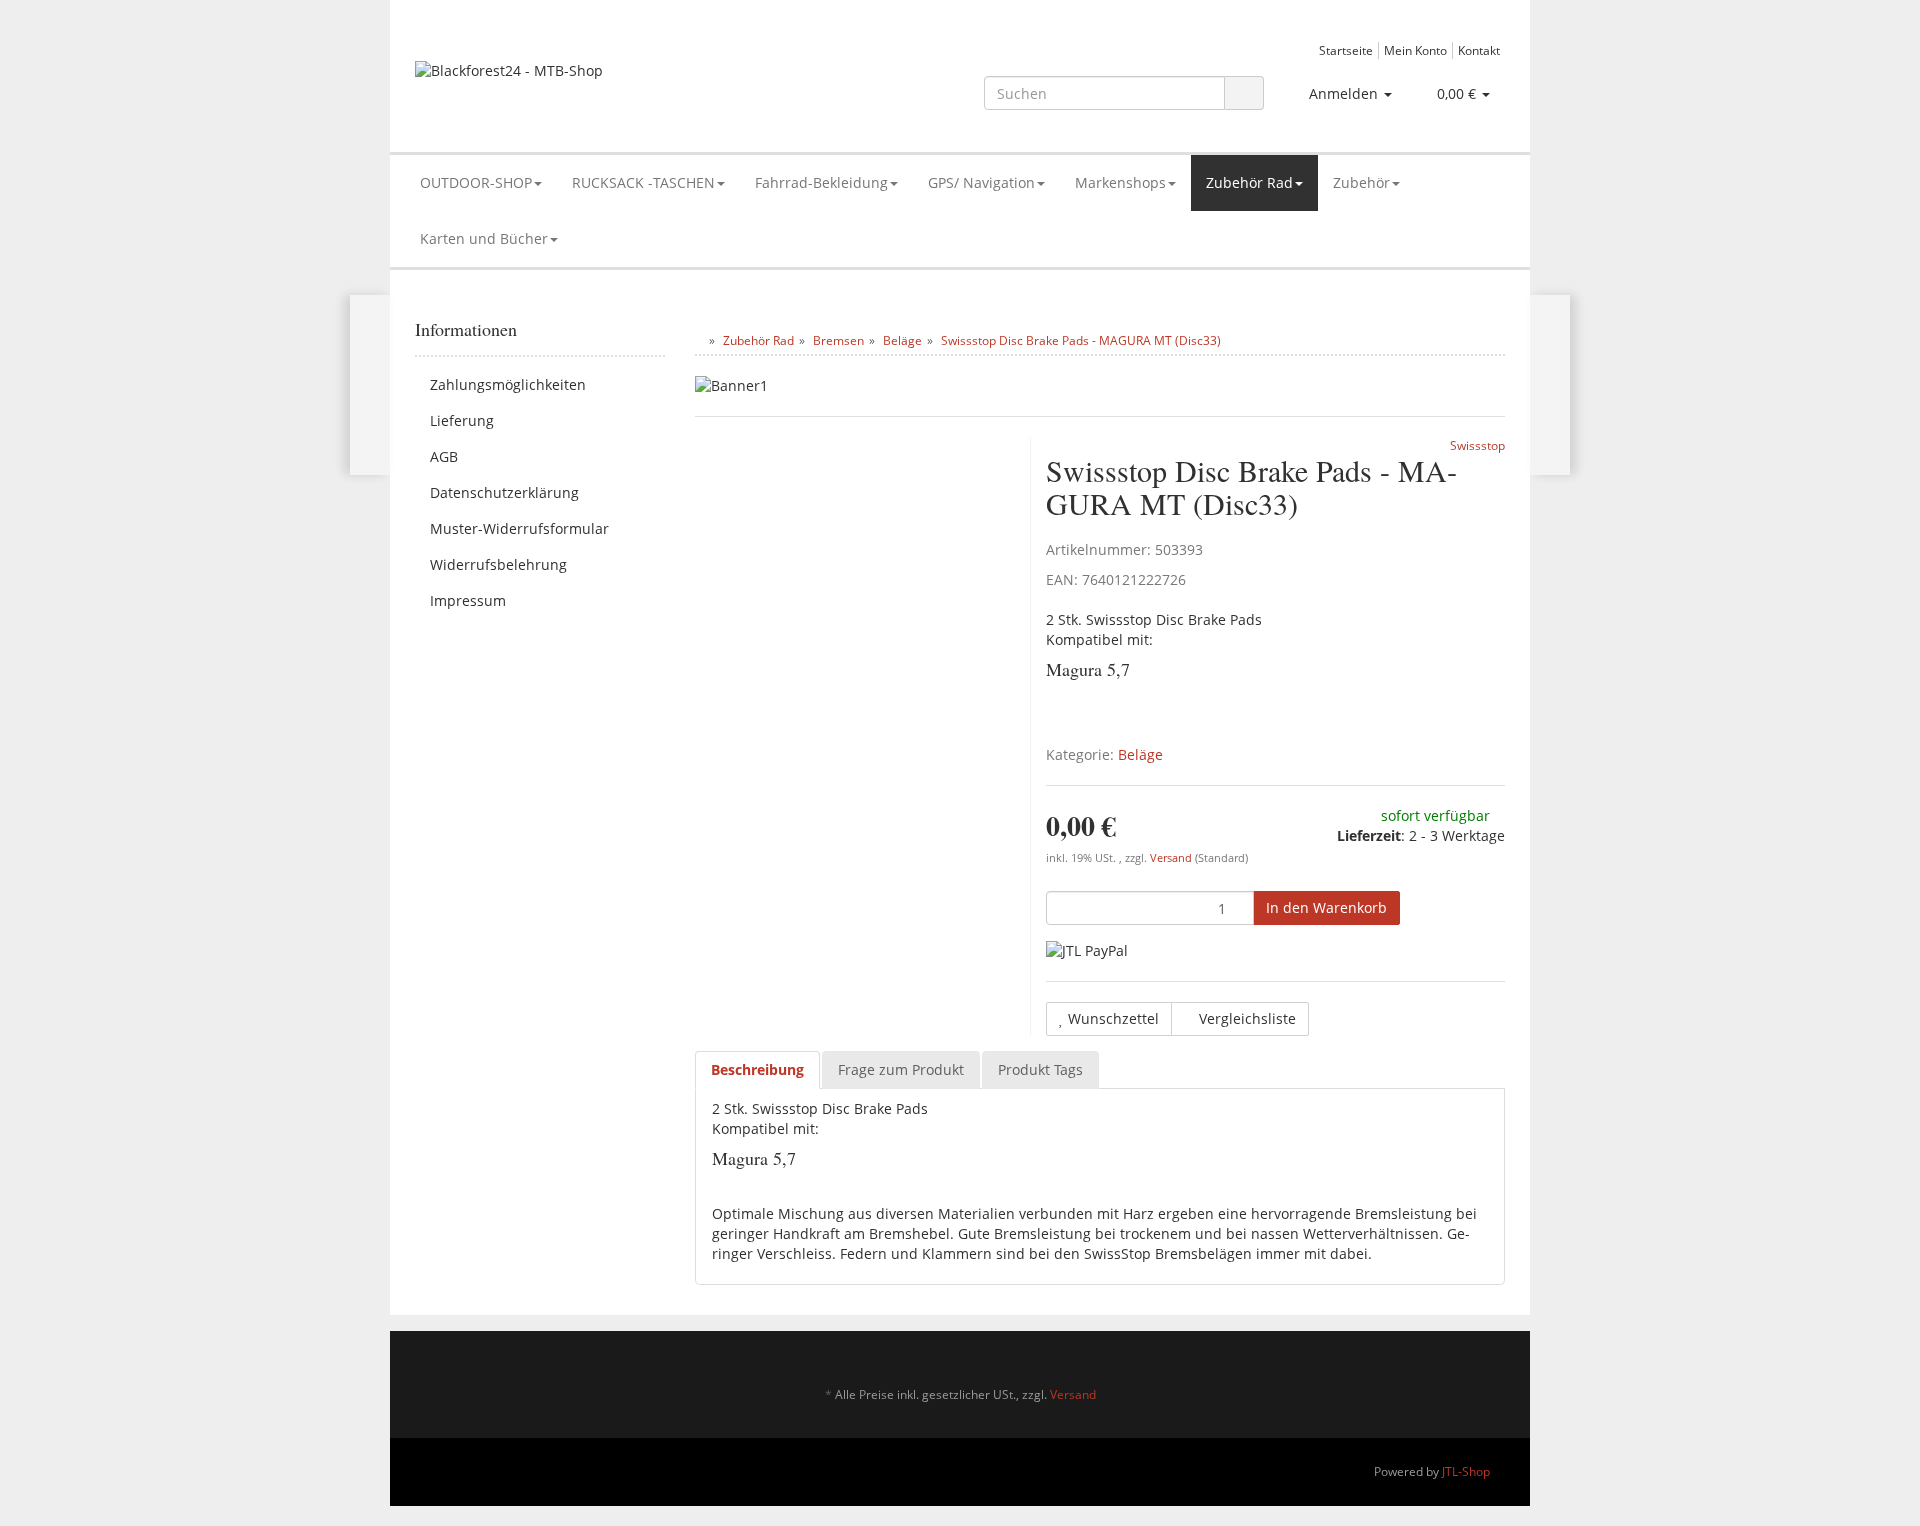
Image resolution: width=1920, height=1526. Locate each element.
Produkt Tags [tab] (1040, 1069)
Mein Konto (1415, 50)
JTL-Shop (1466, 1471)
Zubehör (1361, 182)
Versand (1172, 858)
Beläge (1140, 754)
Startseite (1346, 50)
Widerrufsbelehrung (498, 564)
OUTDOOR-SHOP (476, 182)
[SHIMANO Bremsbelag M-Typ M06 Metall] (1549, 385)
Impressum (468, 600)
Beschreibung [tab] (757, 1069)
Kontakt (1479, 50)
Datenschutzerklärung (504, 492)
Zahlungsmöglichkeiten (508, 384)
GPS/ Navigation (981, 182)
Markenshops (1120, 182)
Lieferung (462, 420)
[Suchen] (1244, 93)
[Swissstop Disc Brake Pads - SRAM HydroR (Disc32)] (370, 385)
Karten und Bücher (484, 238)
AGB (444, 456)
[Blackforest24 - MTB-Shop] (586, 80)
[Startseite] (699, 340)
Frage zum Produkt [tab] (901, 1069)
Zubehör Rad (1249, 182)
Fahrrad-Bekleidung (821, 182)
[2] (1087, 950)
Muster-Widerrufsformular (519, 528)
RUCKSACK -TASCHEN (643, 182)
